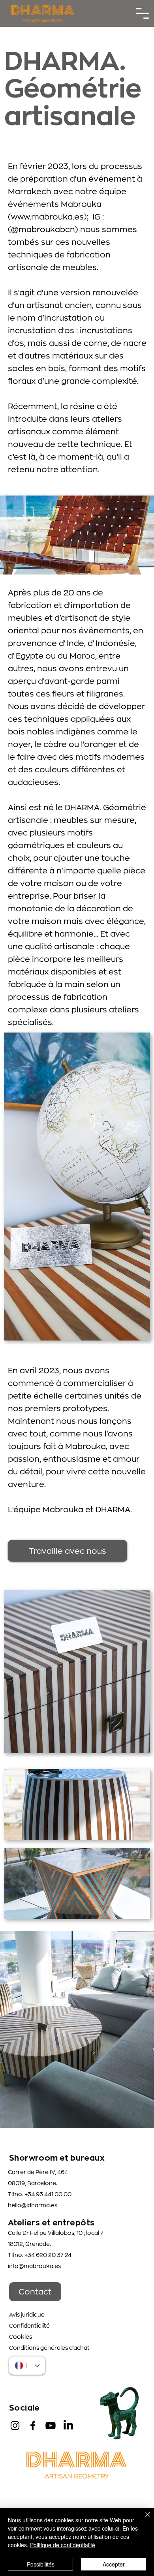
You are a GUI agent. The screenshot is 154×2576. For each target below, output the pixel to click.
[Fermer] (143, 2519)
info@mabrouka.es (34, 2266)
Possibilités (41, 2564)
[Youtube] (51, 2426)
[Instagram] (15, 2426)
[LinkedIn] (68, 2426)
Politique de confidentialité (63, 2545)
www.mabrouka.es (47, 217)
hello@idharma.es (33, 2205)
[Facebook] (33, 2426)
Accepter (114, 2564)
